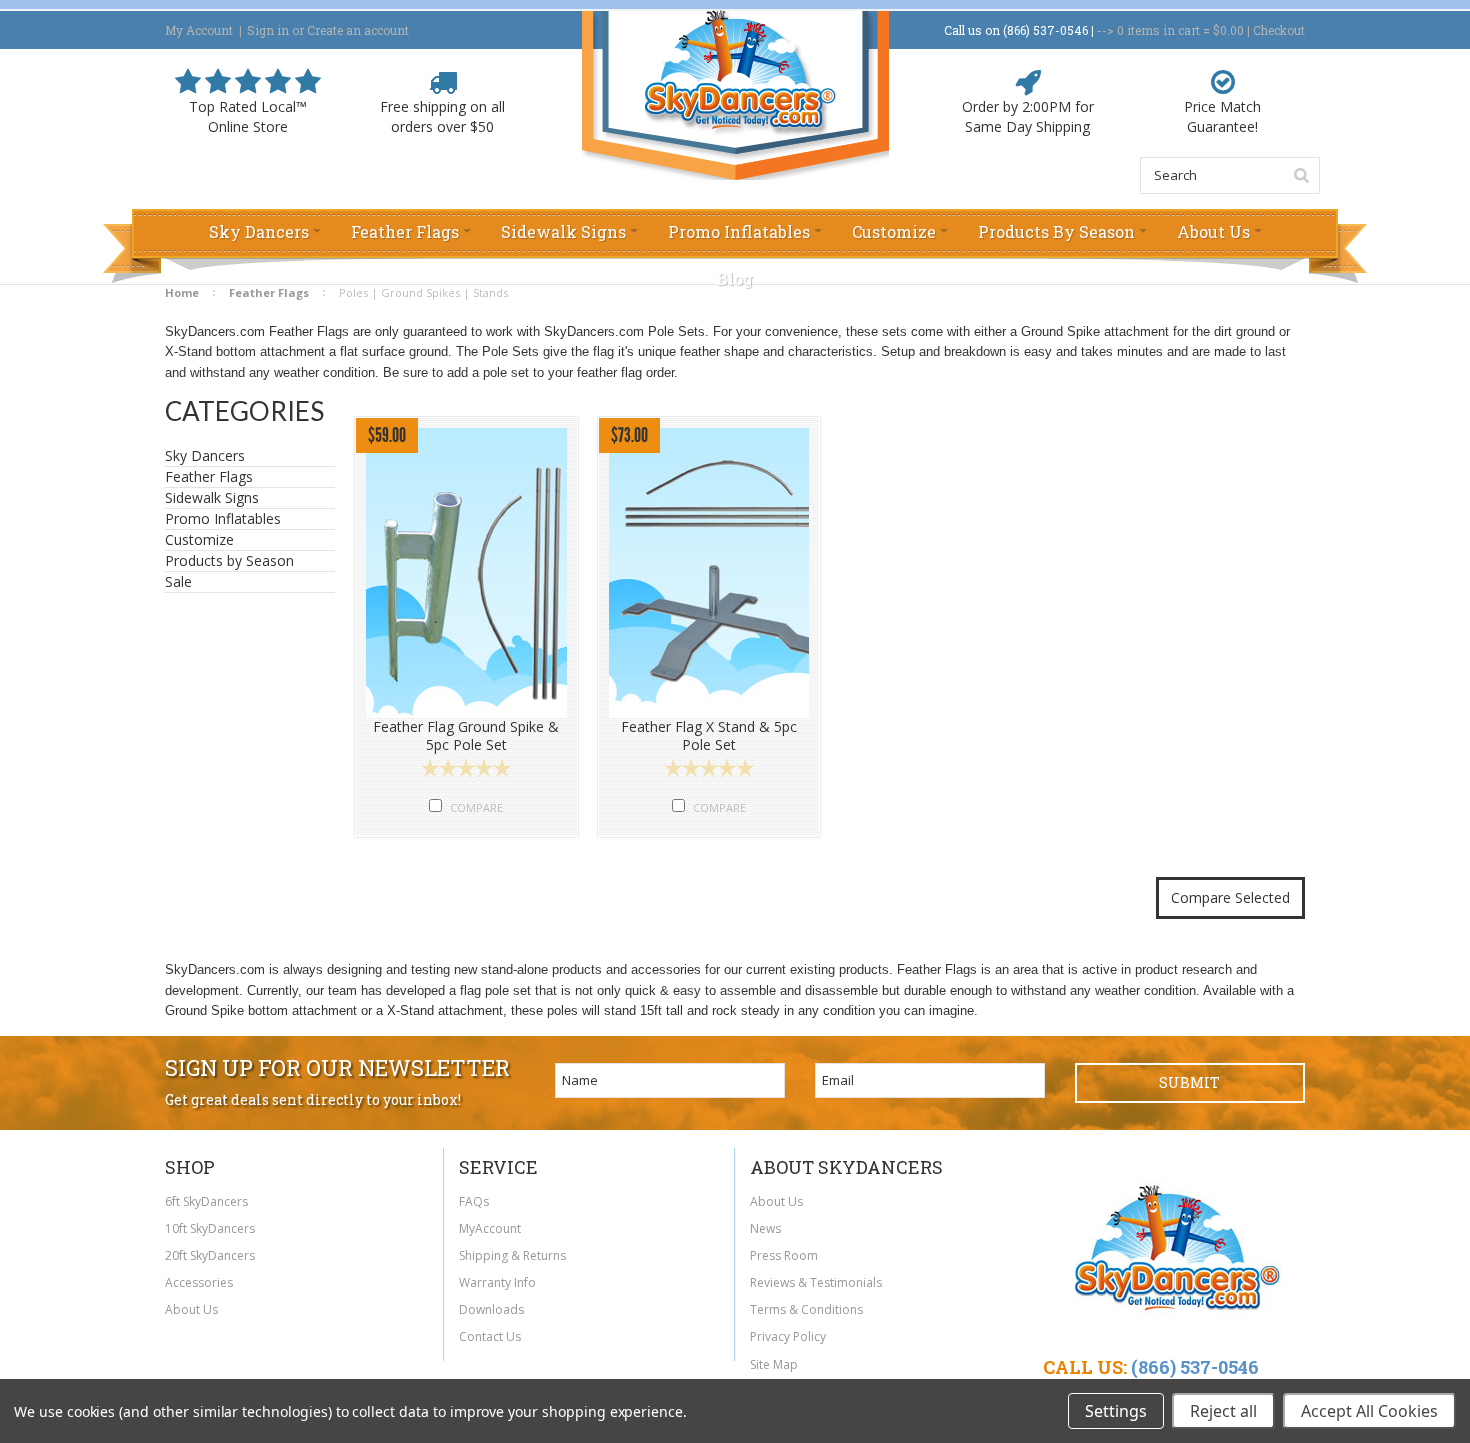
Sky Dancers (205, 456)
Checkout (1279, 30)
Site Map (774, 1364)
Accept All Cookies (1369, 1411)
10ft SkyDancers (210, 1228)
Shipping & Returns (512, 1255)
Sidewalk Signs (212, 498)
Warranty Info (497, 1282)
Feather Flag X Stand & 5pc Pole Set (709, 736)
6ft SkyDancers (206, 1201)
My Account (199, 30)
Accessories (199, 1282)
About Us (191, 1309)
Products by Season (229, 561)
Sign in (268, 30)
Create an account (358, 30)
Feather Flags (209, 477)
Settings (1116, 1411)
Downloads (491, 1309)
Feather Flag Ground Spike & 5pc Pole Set (466, 736)
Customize (199, 539)
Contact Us (490, 1336)
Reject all (1223, 1411)
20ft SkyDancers (210, 1255)
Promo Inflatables (223, 519)
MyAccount (490, 1228)
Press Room (784, 1255)
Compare (476, 807)
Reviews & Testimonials (816, 1282)
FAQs (474, 1201)
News (765, 1228)
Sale (178, 581)
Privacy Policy (788, 1336)
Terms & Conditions (806, 1309)
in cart (1158, 30)
